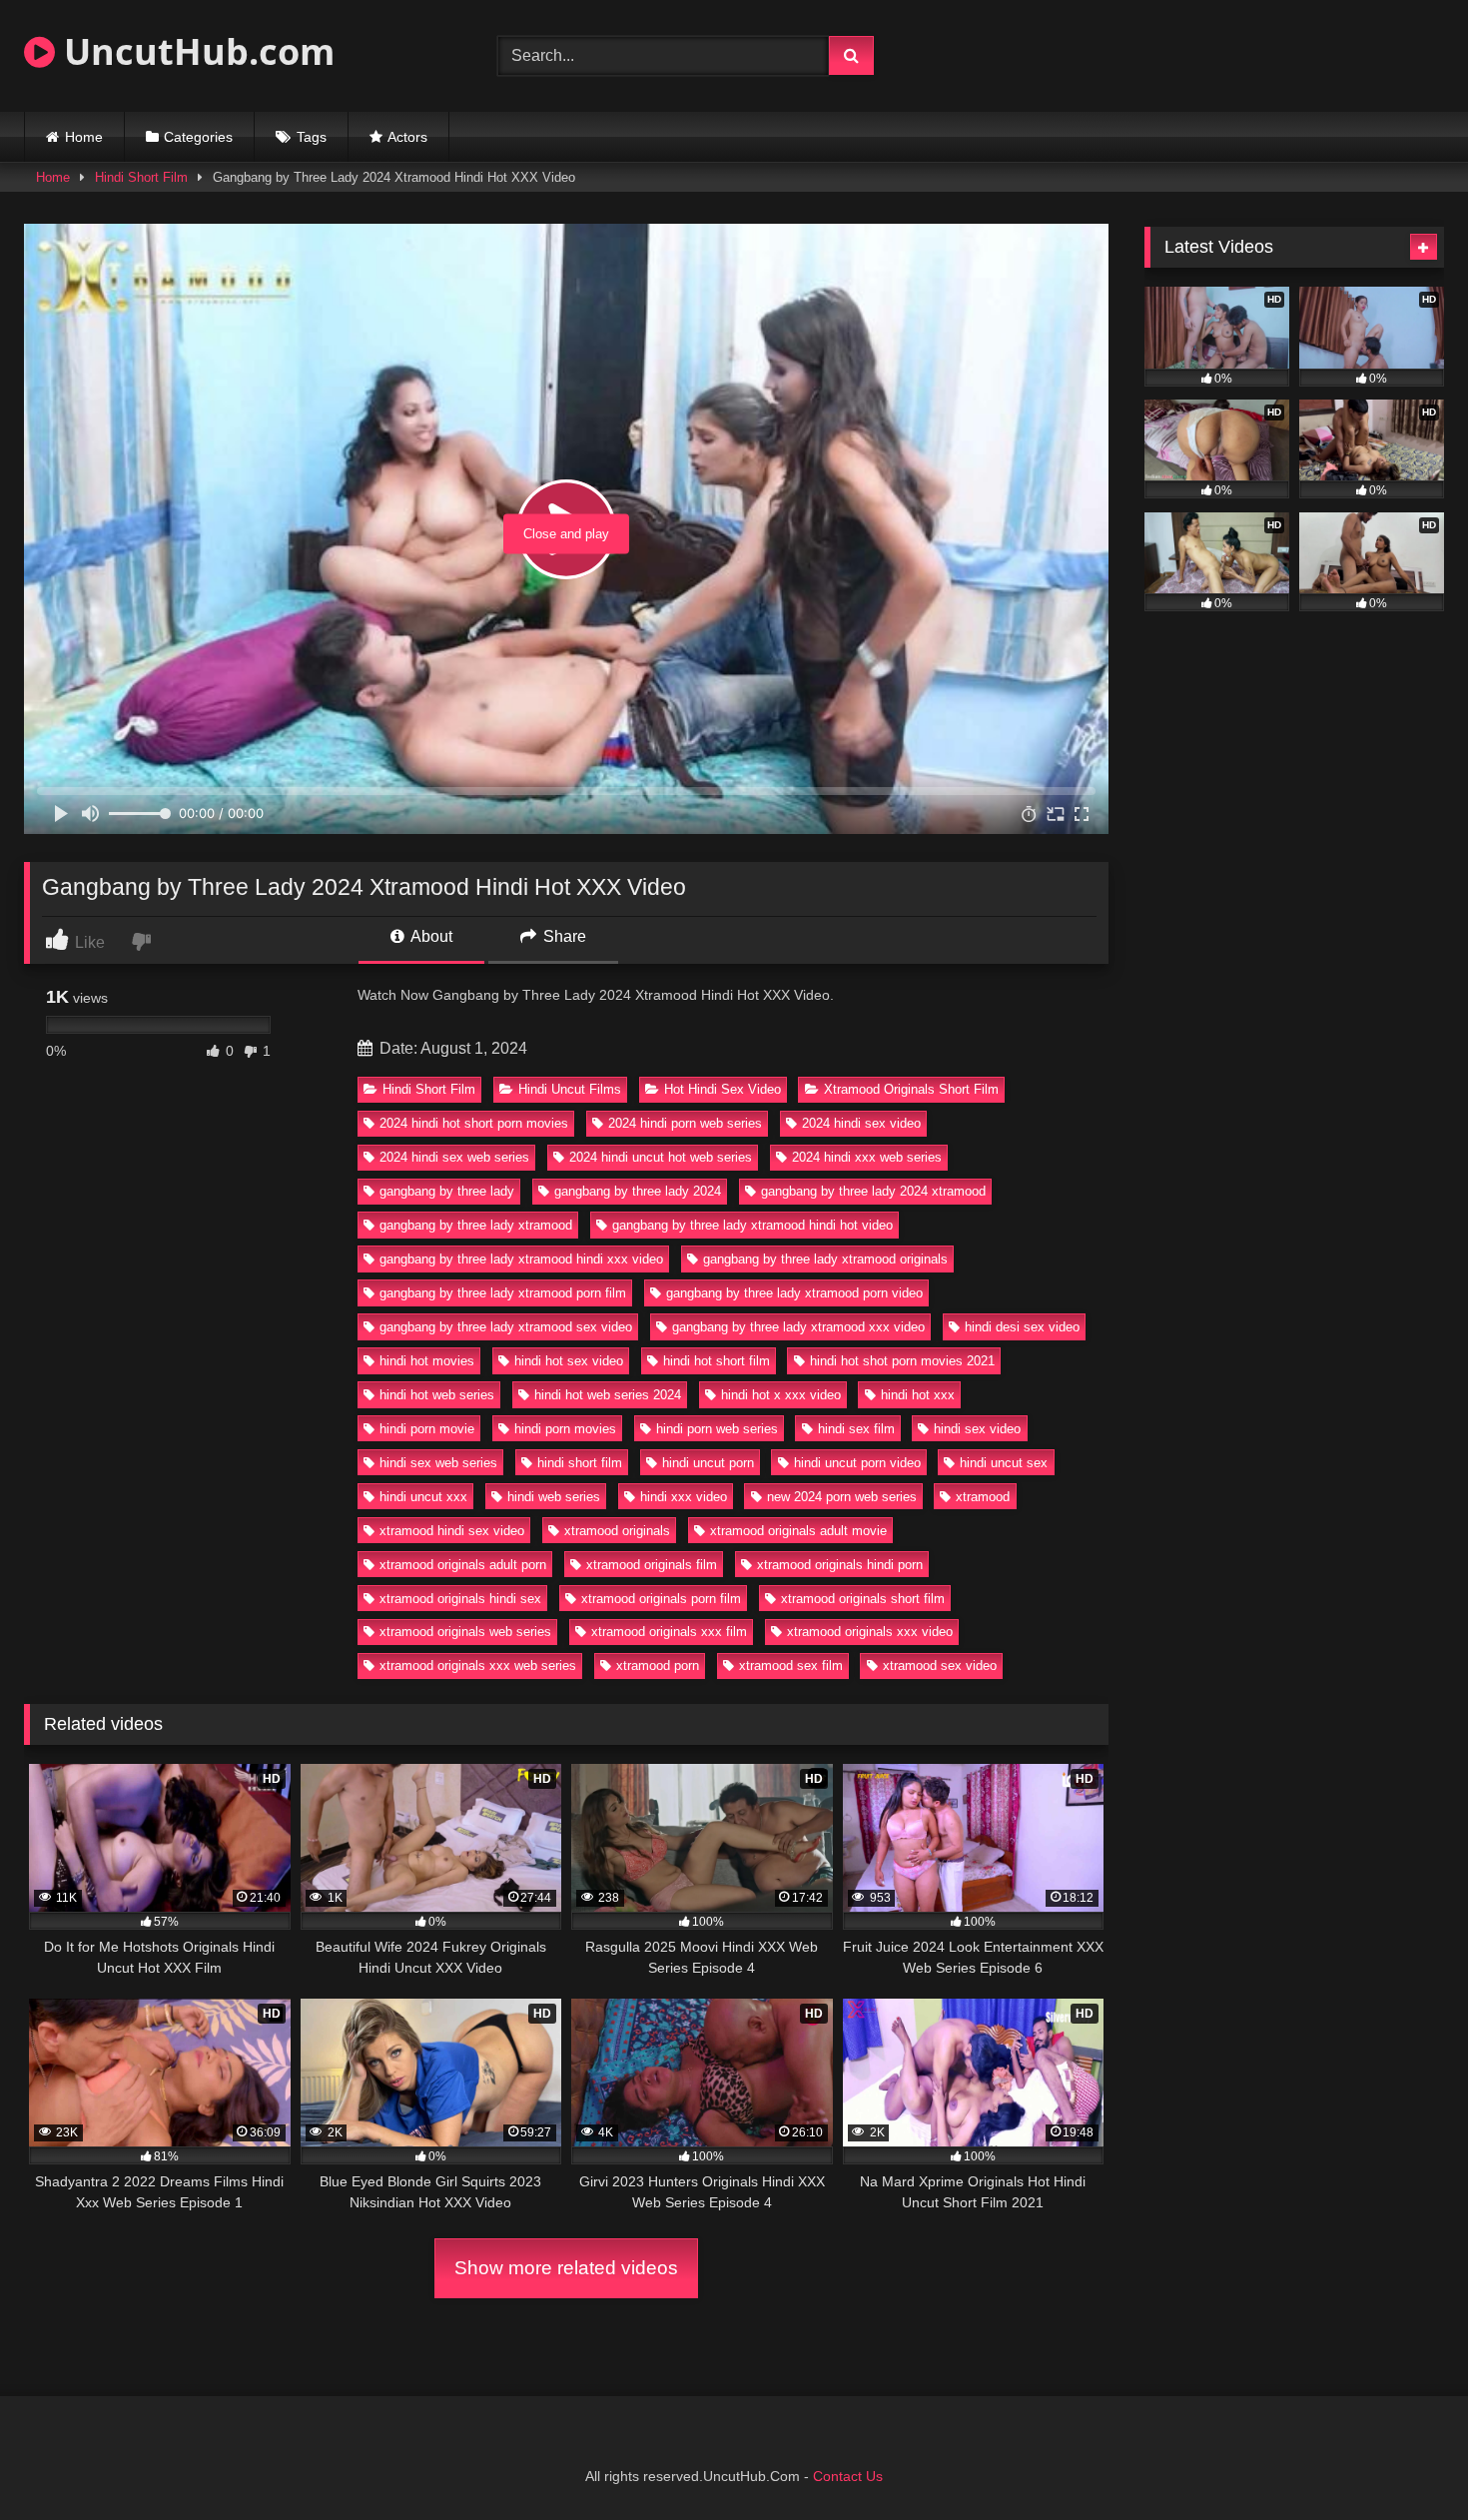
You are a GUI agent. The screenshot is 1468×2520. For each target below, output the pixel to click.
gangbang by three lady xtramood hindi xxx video (521, 1259)
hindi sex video (977, 1429)
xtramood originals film (652, 1565)
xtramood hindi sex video (452, 1531)
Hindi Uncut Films (570, 1089)
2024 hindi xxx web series (867, 1157)
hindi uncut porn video (857, 1463)
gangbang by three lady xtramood (476, 1225)
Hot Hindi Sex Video (723, 1089)
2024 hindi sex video (861, 1123)
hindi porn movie (427, 1429)
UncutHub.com (195, 51)
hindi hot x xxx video (781, 1395)
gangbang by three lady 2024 (638, 1191)
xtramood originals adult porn (463, 1565)
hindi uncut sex (1004, 1463)
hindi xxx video (684, 1497)
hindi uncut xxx (423, 1497)
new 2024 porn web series (842, 1497)
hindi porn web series (717, 1429)
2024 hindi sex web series (454, 1157)
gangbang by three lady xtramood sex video (506, 1327)
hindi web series (554, 1497)
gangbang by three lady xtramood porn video (794, 1293)
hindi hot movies (427, 1361)
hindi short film (580, 1463)
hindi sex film (856, 1429)
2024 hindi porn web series (685, 1123)
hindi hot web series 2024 (608, 1395)
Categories (198, 137)
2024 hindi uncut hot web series (661, 1157)
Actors (407, 137)
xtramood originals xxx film (669, 1632)
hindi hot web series (437, 1395)
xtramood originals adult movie (798, 1531)
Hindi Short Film (141, 177)
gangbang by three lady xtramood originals (825, 1259)
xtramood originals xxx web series (478, 1666)
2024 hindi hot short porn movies (474, 1123)
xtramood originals (617, 1531)
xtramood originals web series (465, 1632)
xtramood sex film (791, 1666)
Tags (312, 137)
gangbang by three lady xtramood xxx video (798, 1327)
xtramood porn (658, 1666)
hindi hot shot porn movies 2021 (902, 1361)
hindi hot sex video (569, 1361)
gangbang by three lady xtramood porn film (503, 1293)
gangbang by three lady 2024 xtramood (873, 1191)
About (430, 936)
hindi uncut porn (708, 1463)
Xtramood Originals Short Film (911, 1089)
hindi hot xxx (918, 1395)
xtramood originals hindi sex (460, 1599)
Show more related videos (566, 2268)
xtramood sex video (940, 1666)
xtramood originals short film (863, 1599)
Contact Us (848, 2476)
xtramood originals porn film (661, 1599)
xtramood (983, 1497)
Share (563, 936)
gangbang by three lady (447, 1191)
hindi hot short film (717, 1361)
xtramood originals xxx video (870, 1632)
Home (84, 137)
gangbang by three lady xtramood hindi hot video (752, 1225)
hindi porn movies (565, 1429)
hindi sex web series (438, 1463)
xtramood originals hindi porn (840, 1565)
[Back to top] (1406, 2461)
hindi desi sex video (1022, 1327)
